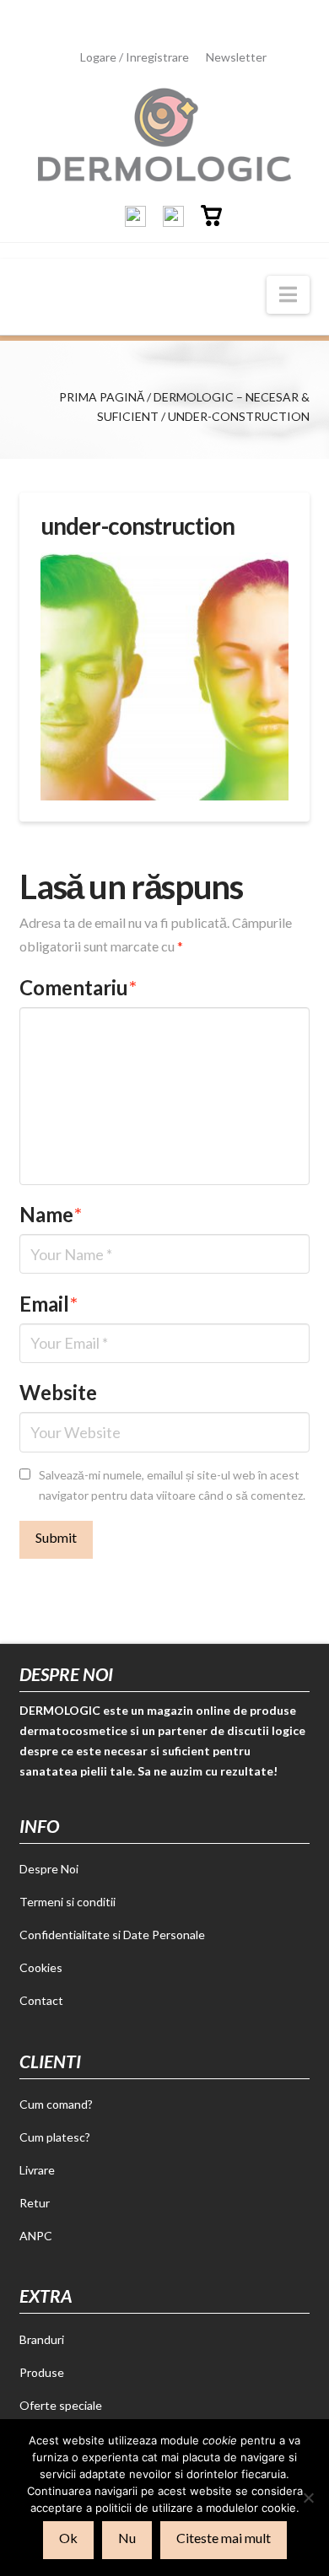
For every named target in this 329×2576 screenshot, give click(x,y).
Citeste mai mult (224, 2538)
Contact (41, 2000)
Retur (35, 2203)
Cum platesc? (55, 2137)
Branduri (42, 2339)
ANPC (36, 2236)
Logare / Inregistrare (135, 57)
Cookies (41, 1967)
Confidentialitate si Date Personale (112, 1935)
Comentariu (78, 987)
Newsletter (236, 57)
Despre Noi (49, 1869)
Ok (68, 2538)
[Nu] (308, 2498)
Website (58, 1392)
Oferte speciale (61, 2405)
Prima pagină (102, 397)
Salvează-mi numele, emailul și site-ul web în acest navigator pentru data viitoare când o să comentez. (172, 1485)
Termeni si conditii (67, 1902)
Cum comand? (56, 2104)
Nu (127, 2538)
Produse (42, 2372)
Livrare (37, 2170)
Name (51, 1214)
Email (49, 1304)
